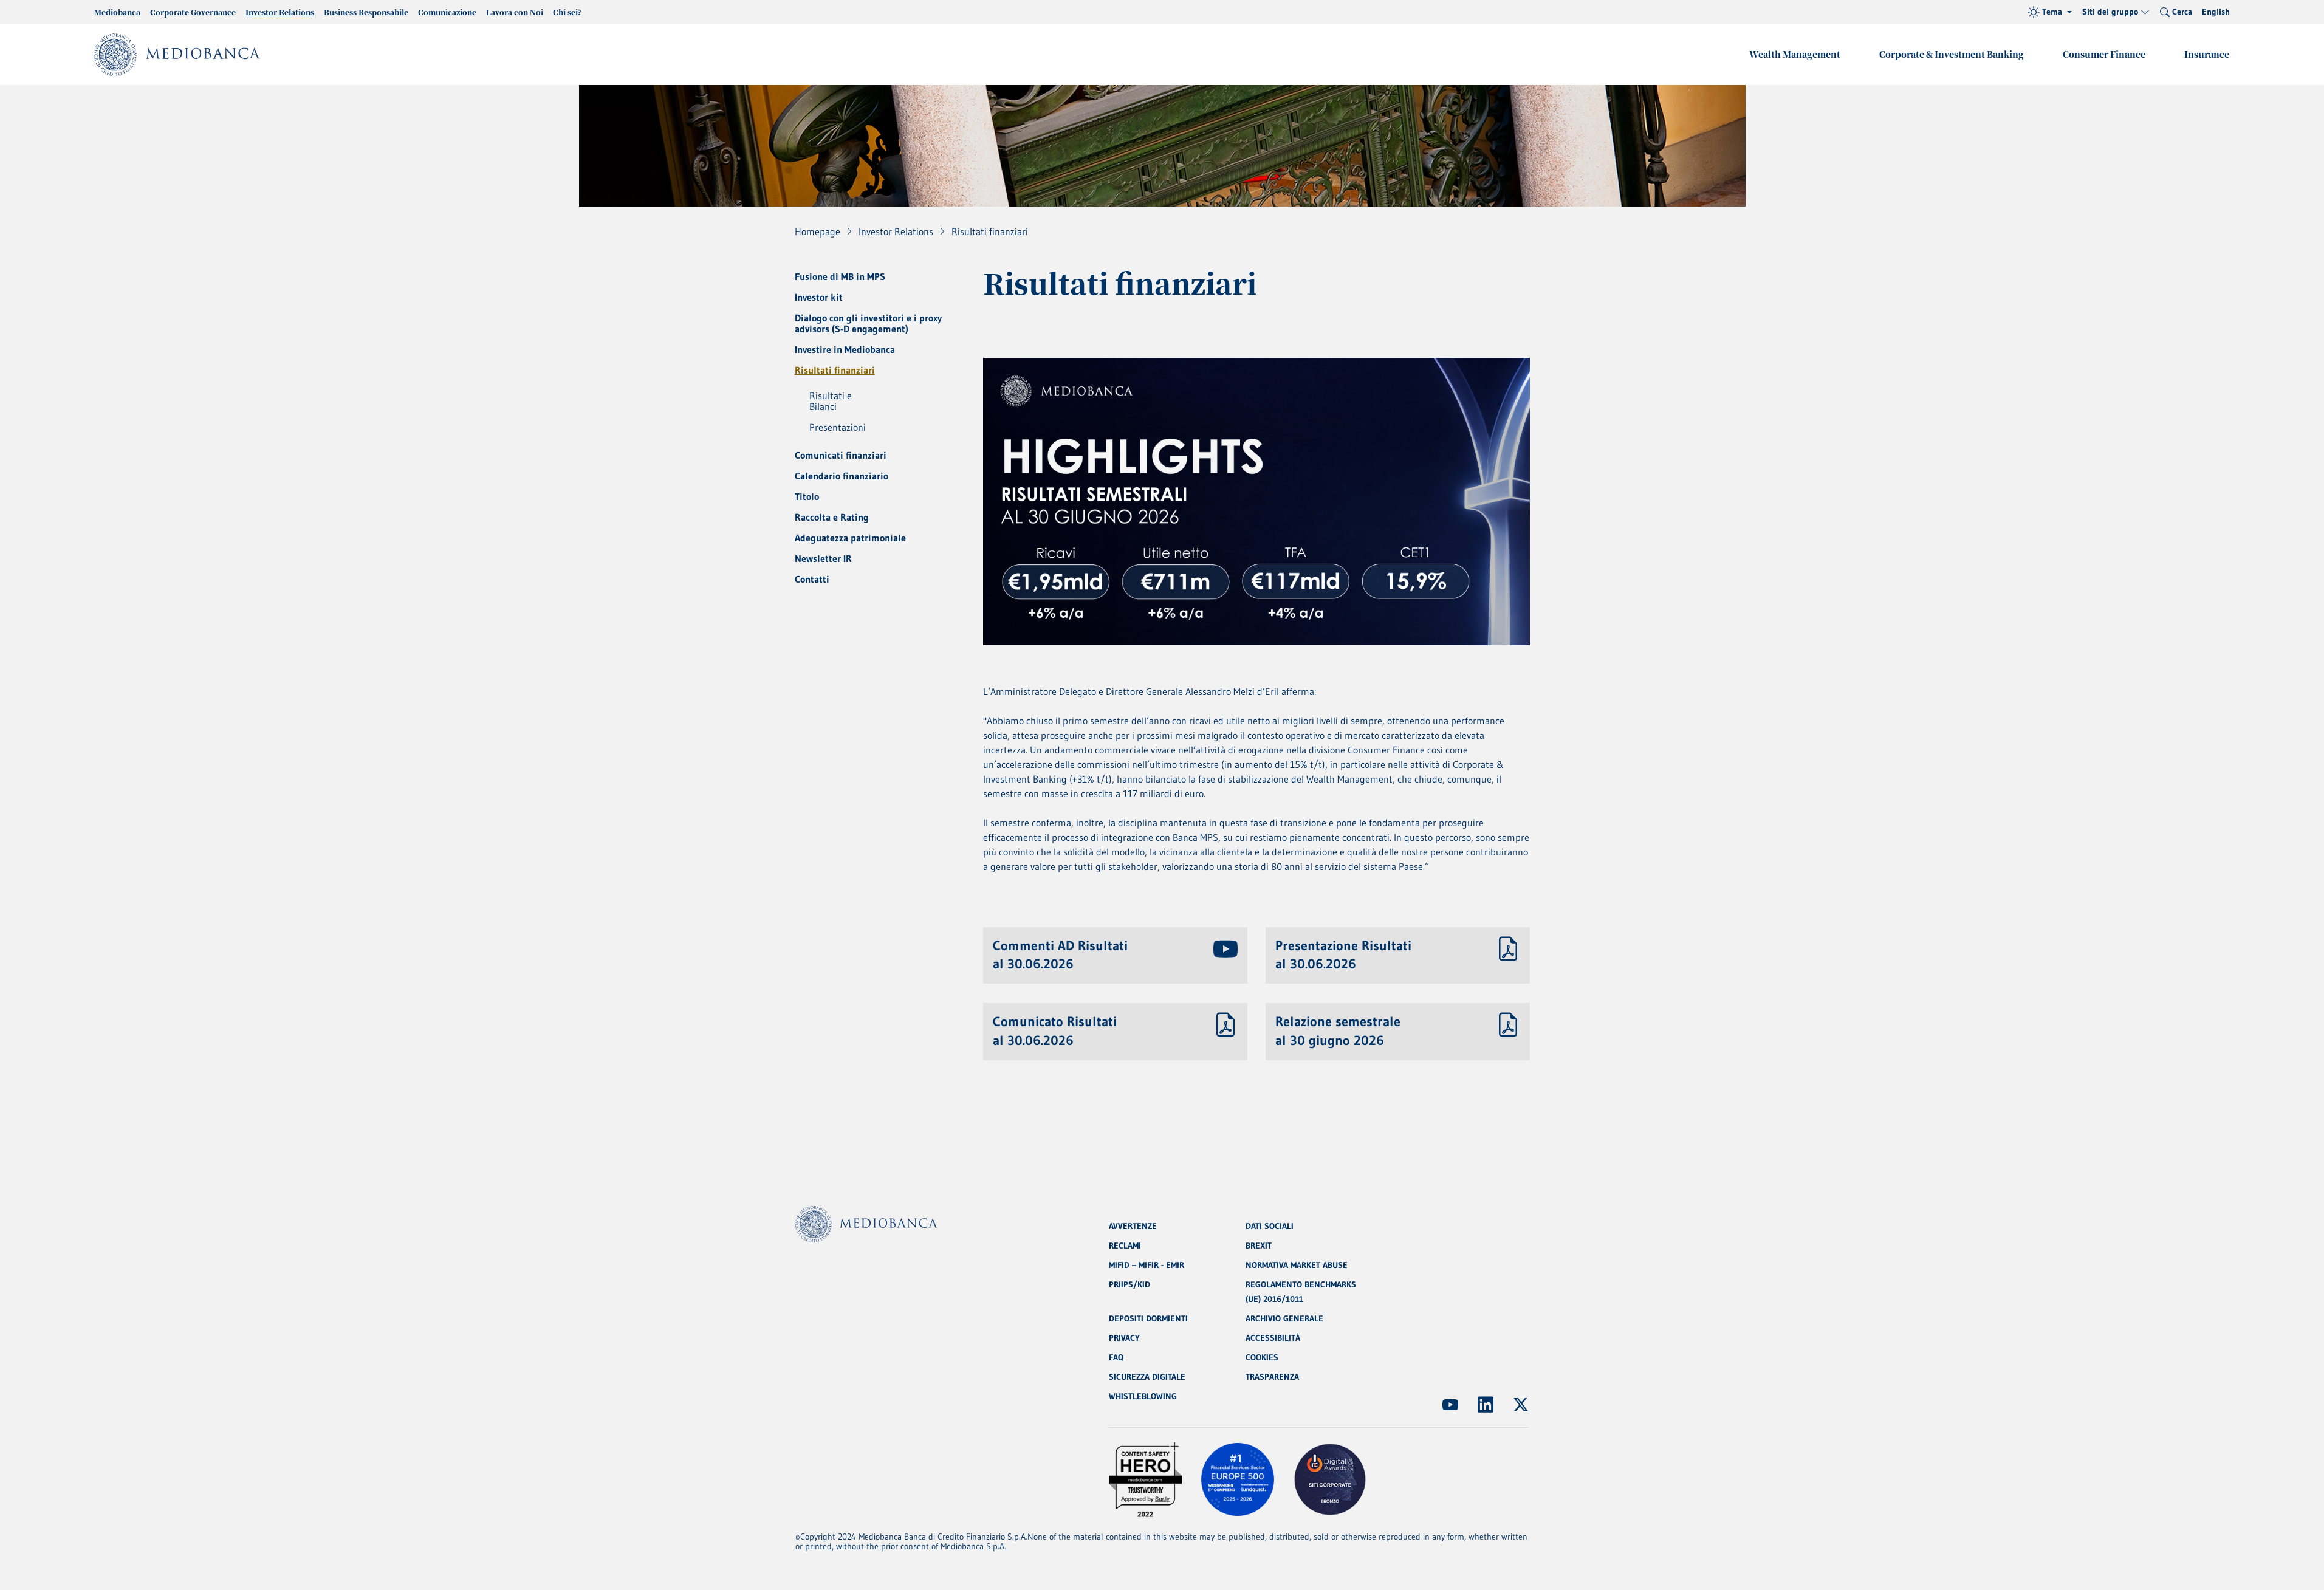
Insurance (2207, 54)
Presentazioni (838, 427)
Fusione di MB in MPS (840, 276)
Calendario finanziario (842, 476)
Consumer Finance (2104, 54)
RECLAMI (1125, 1246)
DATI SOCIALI (1270, 1226)
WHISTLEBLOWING (1143, 1396)
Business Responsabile (366, 12)
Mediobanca (117, 12)
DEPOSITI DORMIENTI (1148, 1318)
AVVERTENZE (1133, 1226)
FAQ (1116, 1357)
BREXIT (1259, 1246)
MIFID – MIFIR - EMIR (1147, 1265)
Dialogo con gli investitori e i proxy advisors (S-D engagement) (868, 323)
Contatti (812, 579)
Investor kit (819, 297)
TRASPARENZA (1272, 1377)
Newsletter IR (823, 558)
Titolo (807, 496)
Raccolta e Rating (832, 517)
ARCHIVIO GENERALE (1284, 1318)
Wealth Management (1795, 54)
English (2216, 12)
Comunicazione (447, 12)
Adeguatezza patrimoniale (850, 538)
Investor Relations (280, 12)
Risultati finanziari (835, 370)
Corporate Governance (193, 12)
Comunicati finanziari (841, 455)
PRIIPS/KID (1129, 1284)
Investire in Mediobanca (845, 349)
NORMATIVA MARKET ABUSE (1297, 1265)
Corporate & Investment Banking (1952, 54)
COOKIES (1262, 1357)
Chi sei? (567, 12)
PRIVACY (1124, 1338)
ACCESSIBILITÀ (1273, 1338)
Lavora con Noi (515, 12)
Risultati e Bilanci (831, 401)
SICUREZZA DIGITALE (1147, 1377)
